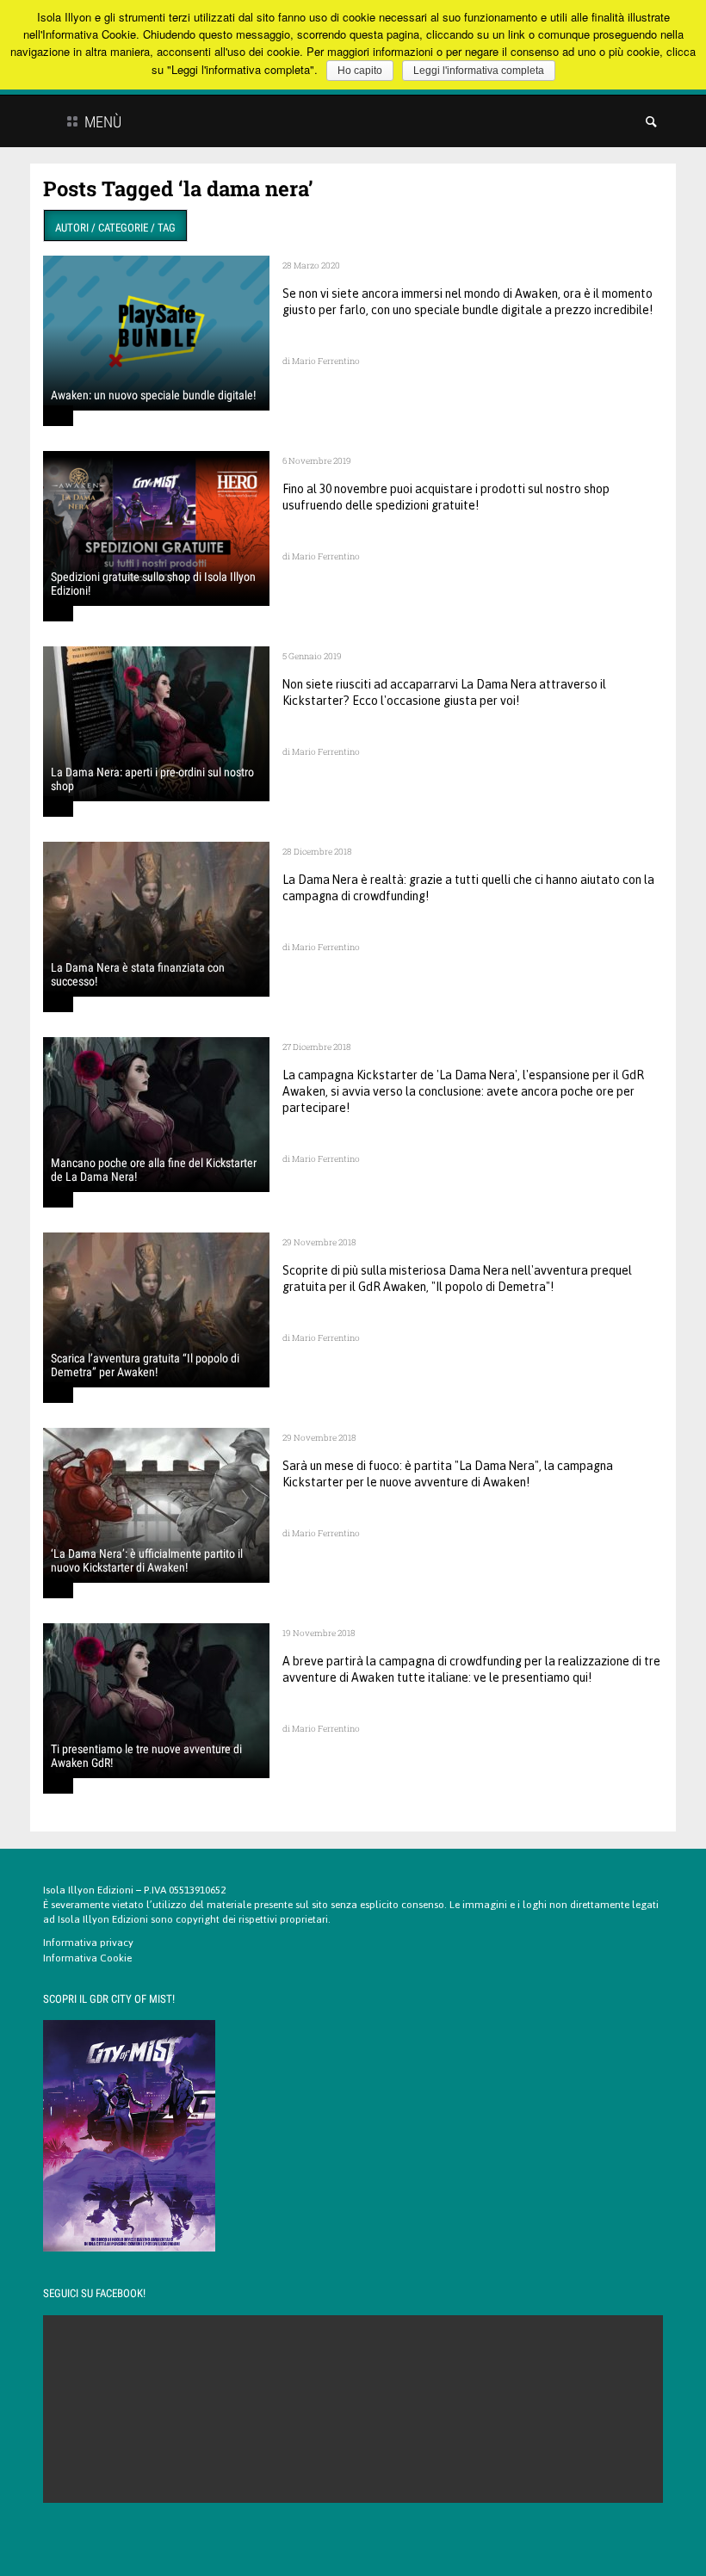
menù (101, 122)
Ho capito (360, 71)
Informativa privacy (88, 1943)
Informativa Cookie (87, 1958)
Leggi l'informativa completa (479, 71)
